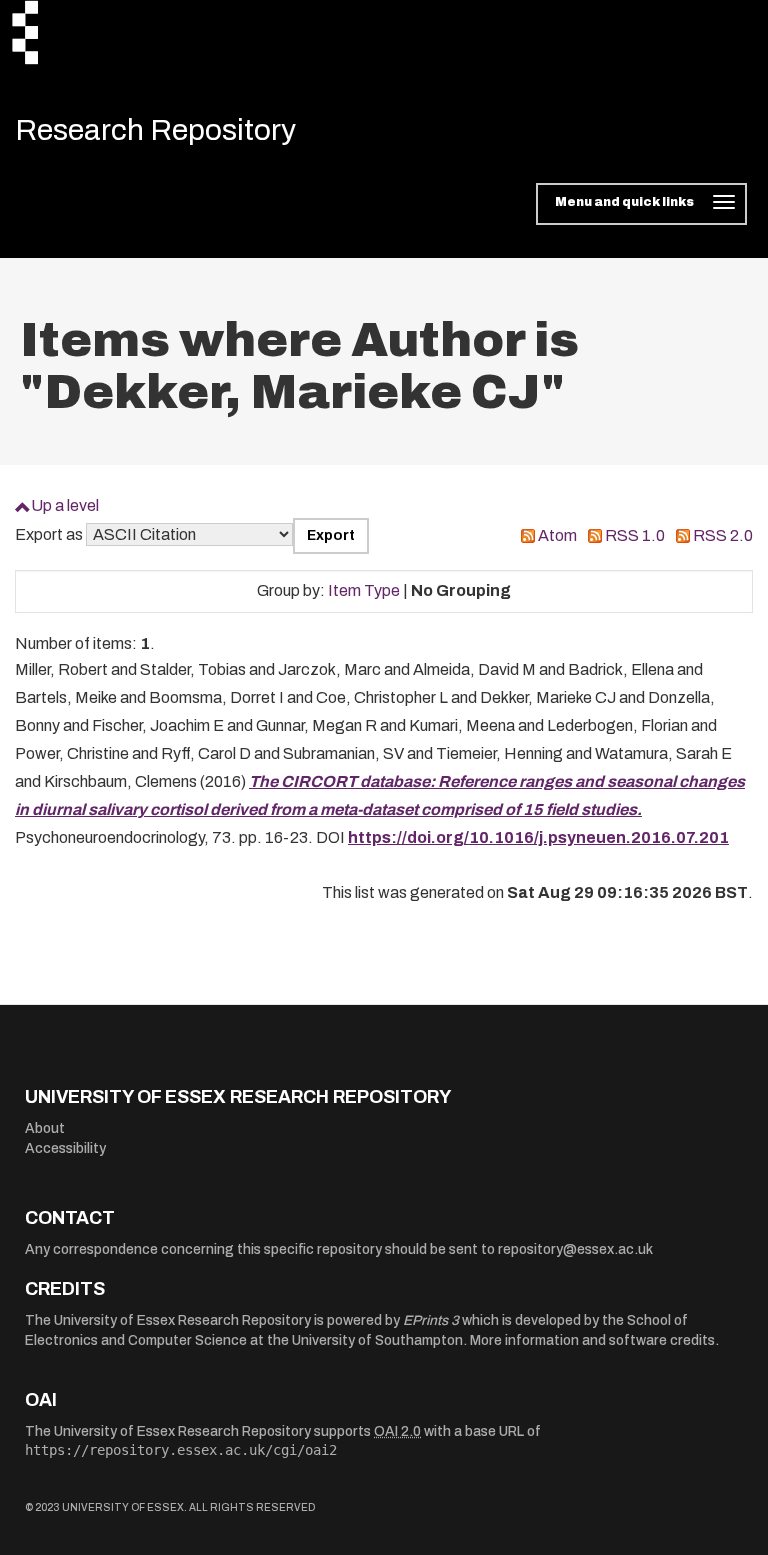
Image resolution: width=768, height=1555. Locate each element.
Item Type (364, 590)
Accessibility (65, 1148)
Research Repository (155, 130)
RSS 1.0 (635, 535)
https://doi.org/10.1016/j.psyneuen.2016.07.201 (538, 837)
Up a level (65, 505)
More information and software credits (592, 1340)
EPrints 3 (431, 1320)
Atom (557, 535)
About (45, 1128)
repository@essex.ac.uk (575, 1249)
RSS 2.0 (723, 535)
